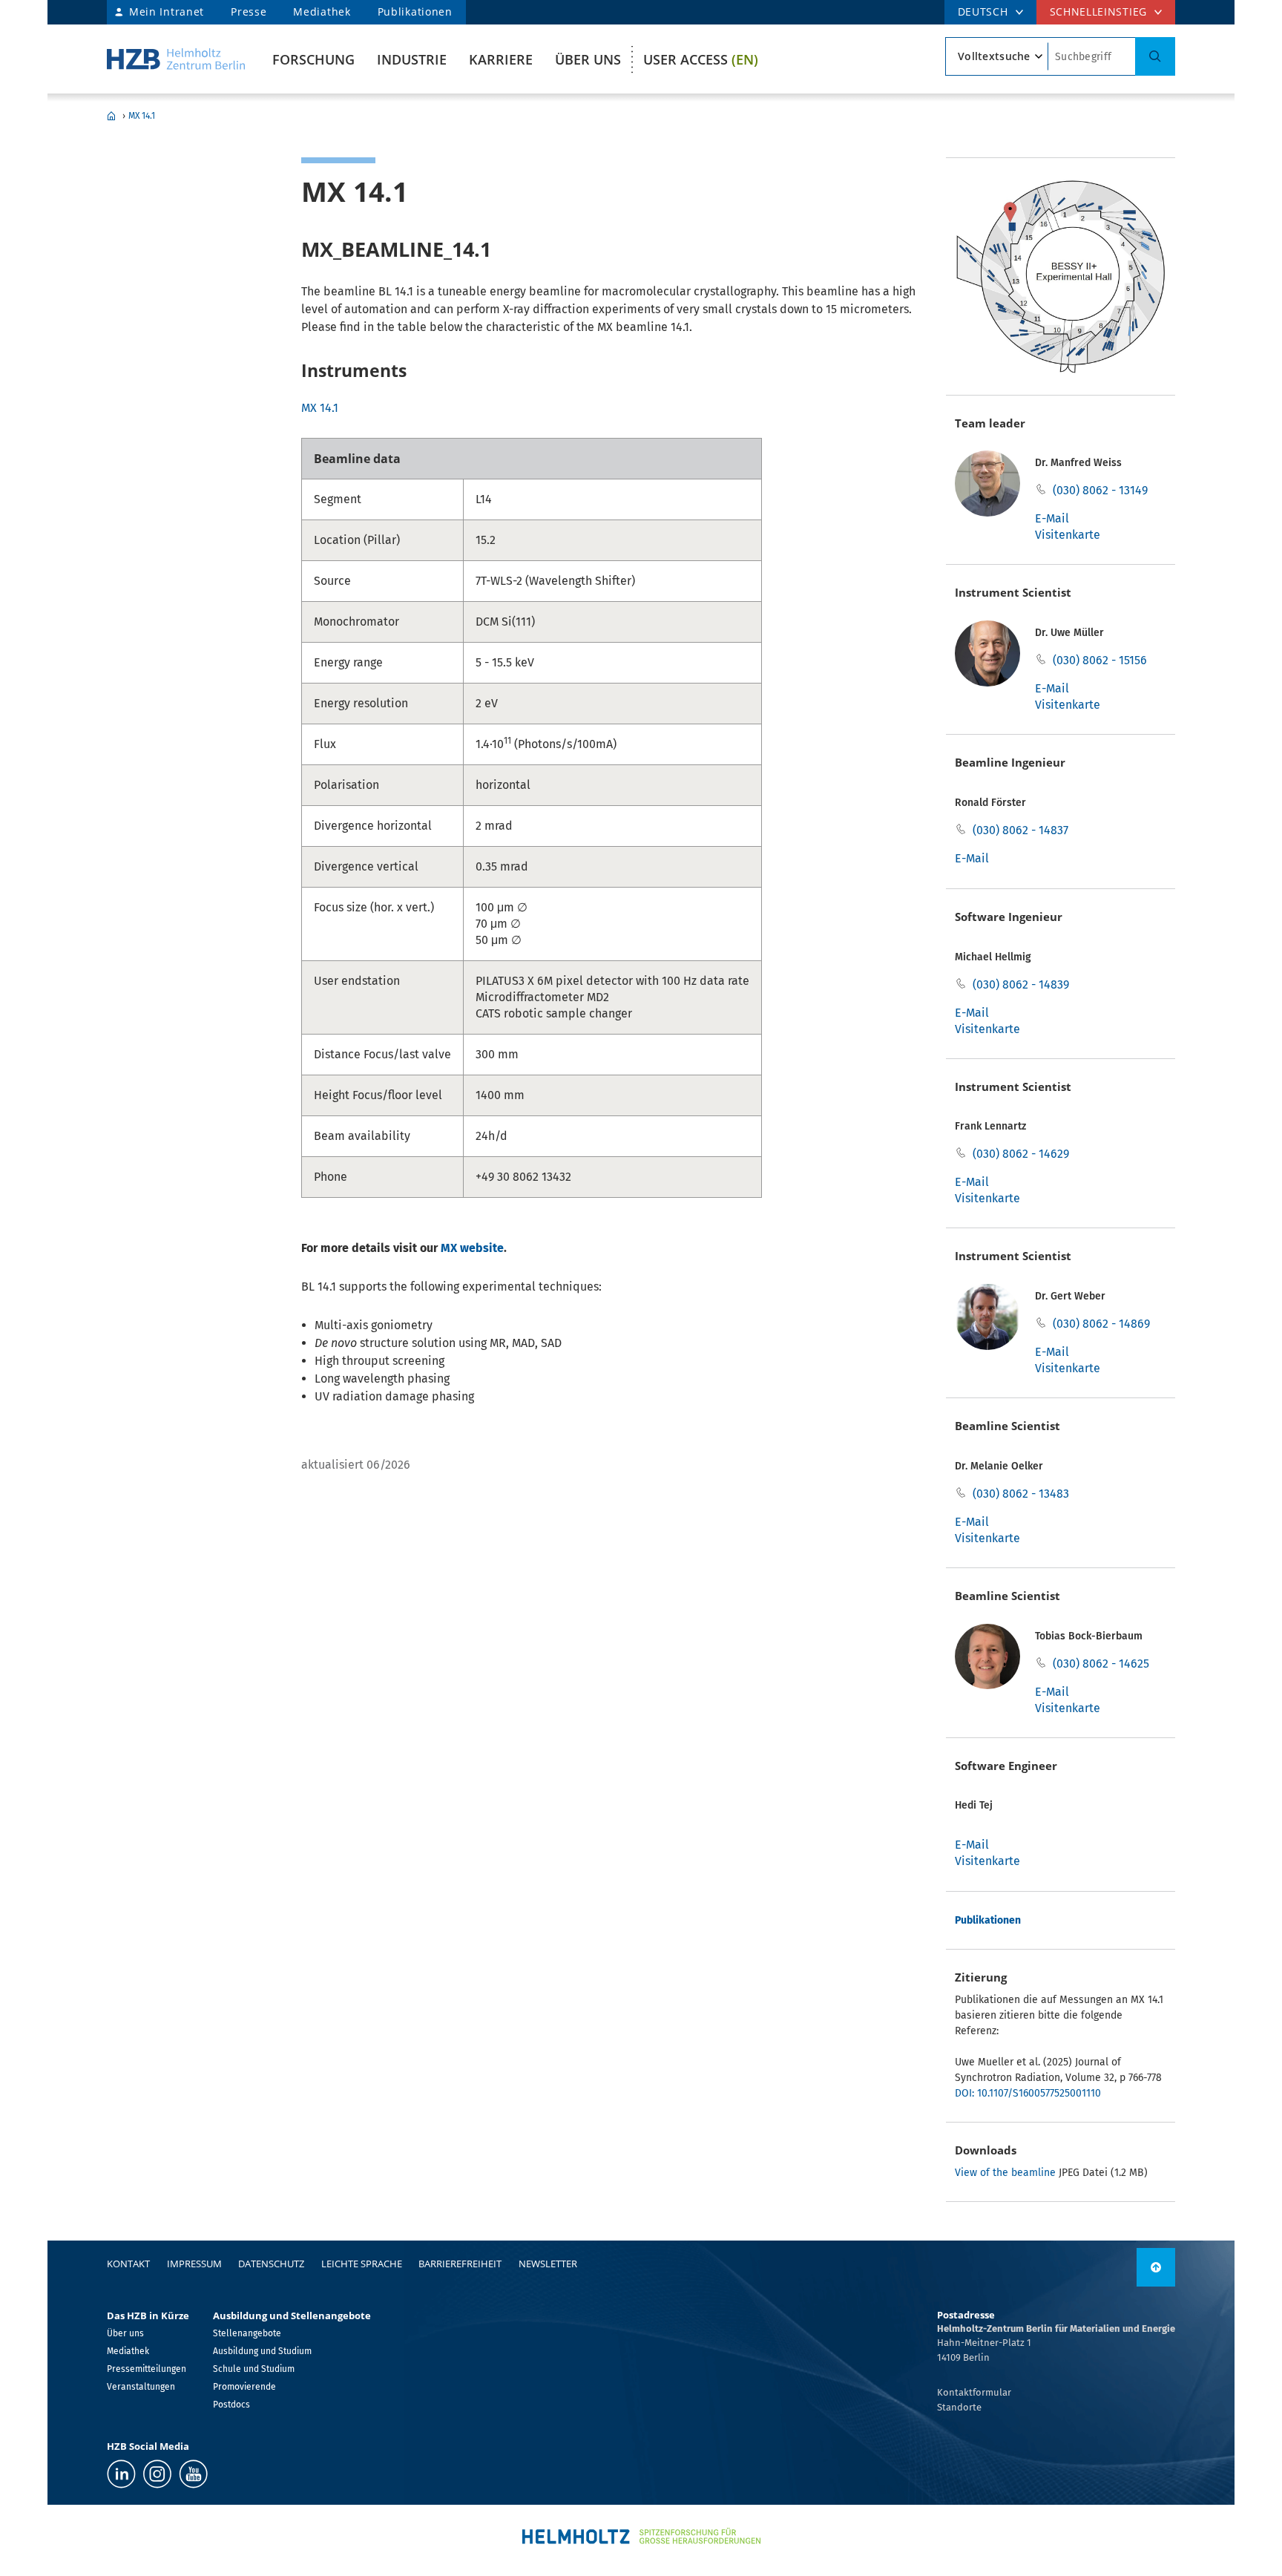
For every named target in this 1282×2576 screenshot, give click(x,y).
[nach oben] (1156, 2267)
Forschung (313, 59)
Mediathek (322, 12)
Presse (249, 12)
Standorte (959, 2407)
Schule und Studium (254, 2369)
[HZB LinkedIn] (121, 2474)
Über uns (588, 59)
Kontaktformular (974, 2392)
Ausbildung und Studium (262, 2351)
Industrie (412, 59)
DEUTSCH (983, 12)
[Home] (176, 59)
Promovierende (244, 2387)
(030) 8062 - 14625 (1101, 1664)
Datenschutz (271, 2264)
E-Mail (1052, 518)
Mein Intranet (167, 12)
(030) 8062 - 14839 (1021, 984)
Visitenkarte (1068, 535)
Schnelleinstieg (1099, 12)
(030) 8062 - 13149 (1100, 490)
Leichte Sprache (362, 2264)
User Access (701, 59)
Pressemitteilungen (147, 2369)
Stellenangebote (247, 2333)
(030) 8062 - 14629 (1021, 1154)
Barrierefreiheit (460, 2264)
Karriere (501, 59)
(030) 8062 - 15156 (1100, 660)
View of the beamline (1005, 2173)
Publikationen (415, 12)
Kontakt (128, 2264)
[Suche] (1155, 56)
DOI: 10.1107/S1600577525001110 (1028, 2093)
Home (111, 116)
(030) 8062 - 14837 (1020, 830)
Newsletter (548, 2264)
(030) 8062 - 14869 (1101, 1324)
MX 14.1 (142, 116)
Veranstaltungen (141, 2387)
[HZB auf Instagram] (157, 2474)
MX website (472, 1248)
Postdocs (231, 2405)
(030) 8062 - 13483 (1021, 1494)
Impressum (194, 2264)
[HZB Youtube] (193, 2474)
